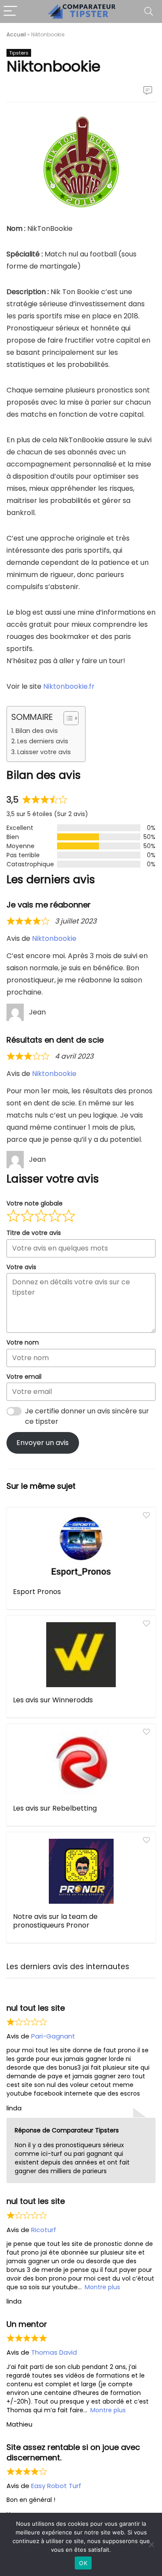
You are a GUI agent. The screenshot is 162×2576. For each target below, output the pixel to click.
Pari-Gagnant (53, 2036)
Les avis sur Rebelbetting (55, 1808)
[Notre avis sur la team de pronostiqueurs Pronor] (81, 1871)
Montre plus (102, 2287)
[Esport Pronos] (81, 1546)
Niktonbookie (54, 938)
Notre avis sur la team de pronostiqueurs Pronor (55, 1921)
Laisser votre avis (44, 752)
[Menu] (10, 11)
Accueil (16, 34)
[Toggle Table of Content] (67, 718)
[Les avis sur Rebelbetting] (81, 1763)
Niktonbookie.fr (69, 686)
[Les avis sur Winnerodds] (81, 1655)
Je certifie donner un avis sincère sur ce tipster (87, 1416)
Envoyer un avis (43, 1443)
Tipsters (19, 53)
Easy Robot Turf (56, 2486)
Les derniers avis (43, 741)
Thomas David (54, 2352)
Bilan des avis (37, 731)
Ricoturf (44, 2230)
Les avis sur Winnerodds (53, 1700)
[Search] (149, 11)
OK (83, 2563)
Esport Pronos (37, 1592)
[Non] (151, 2544)
